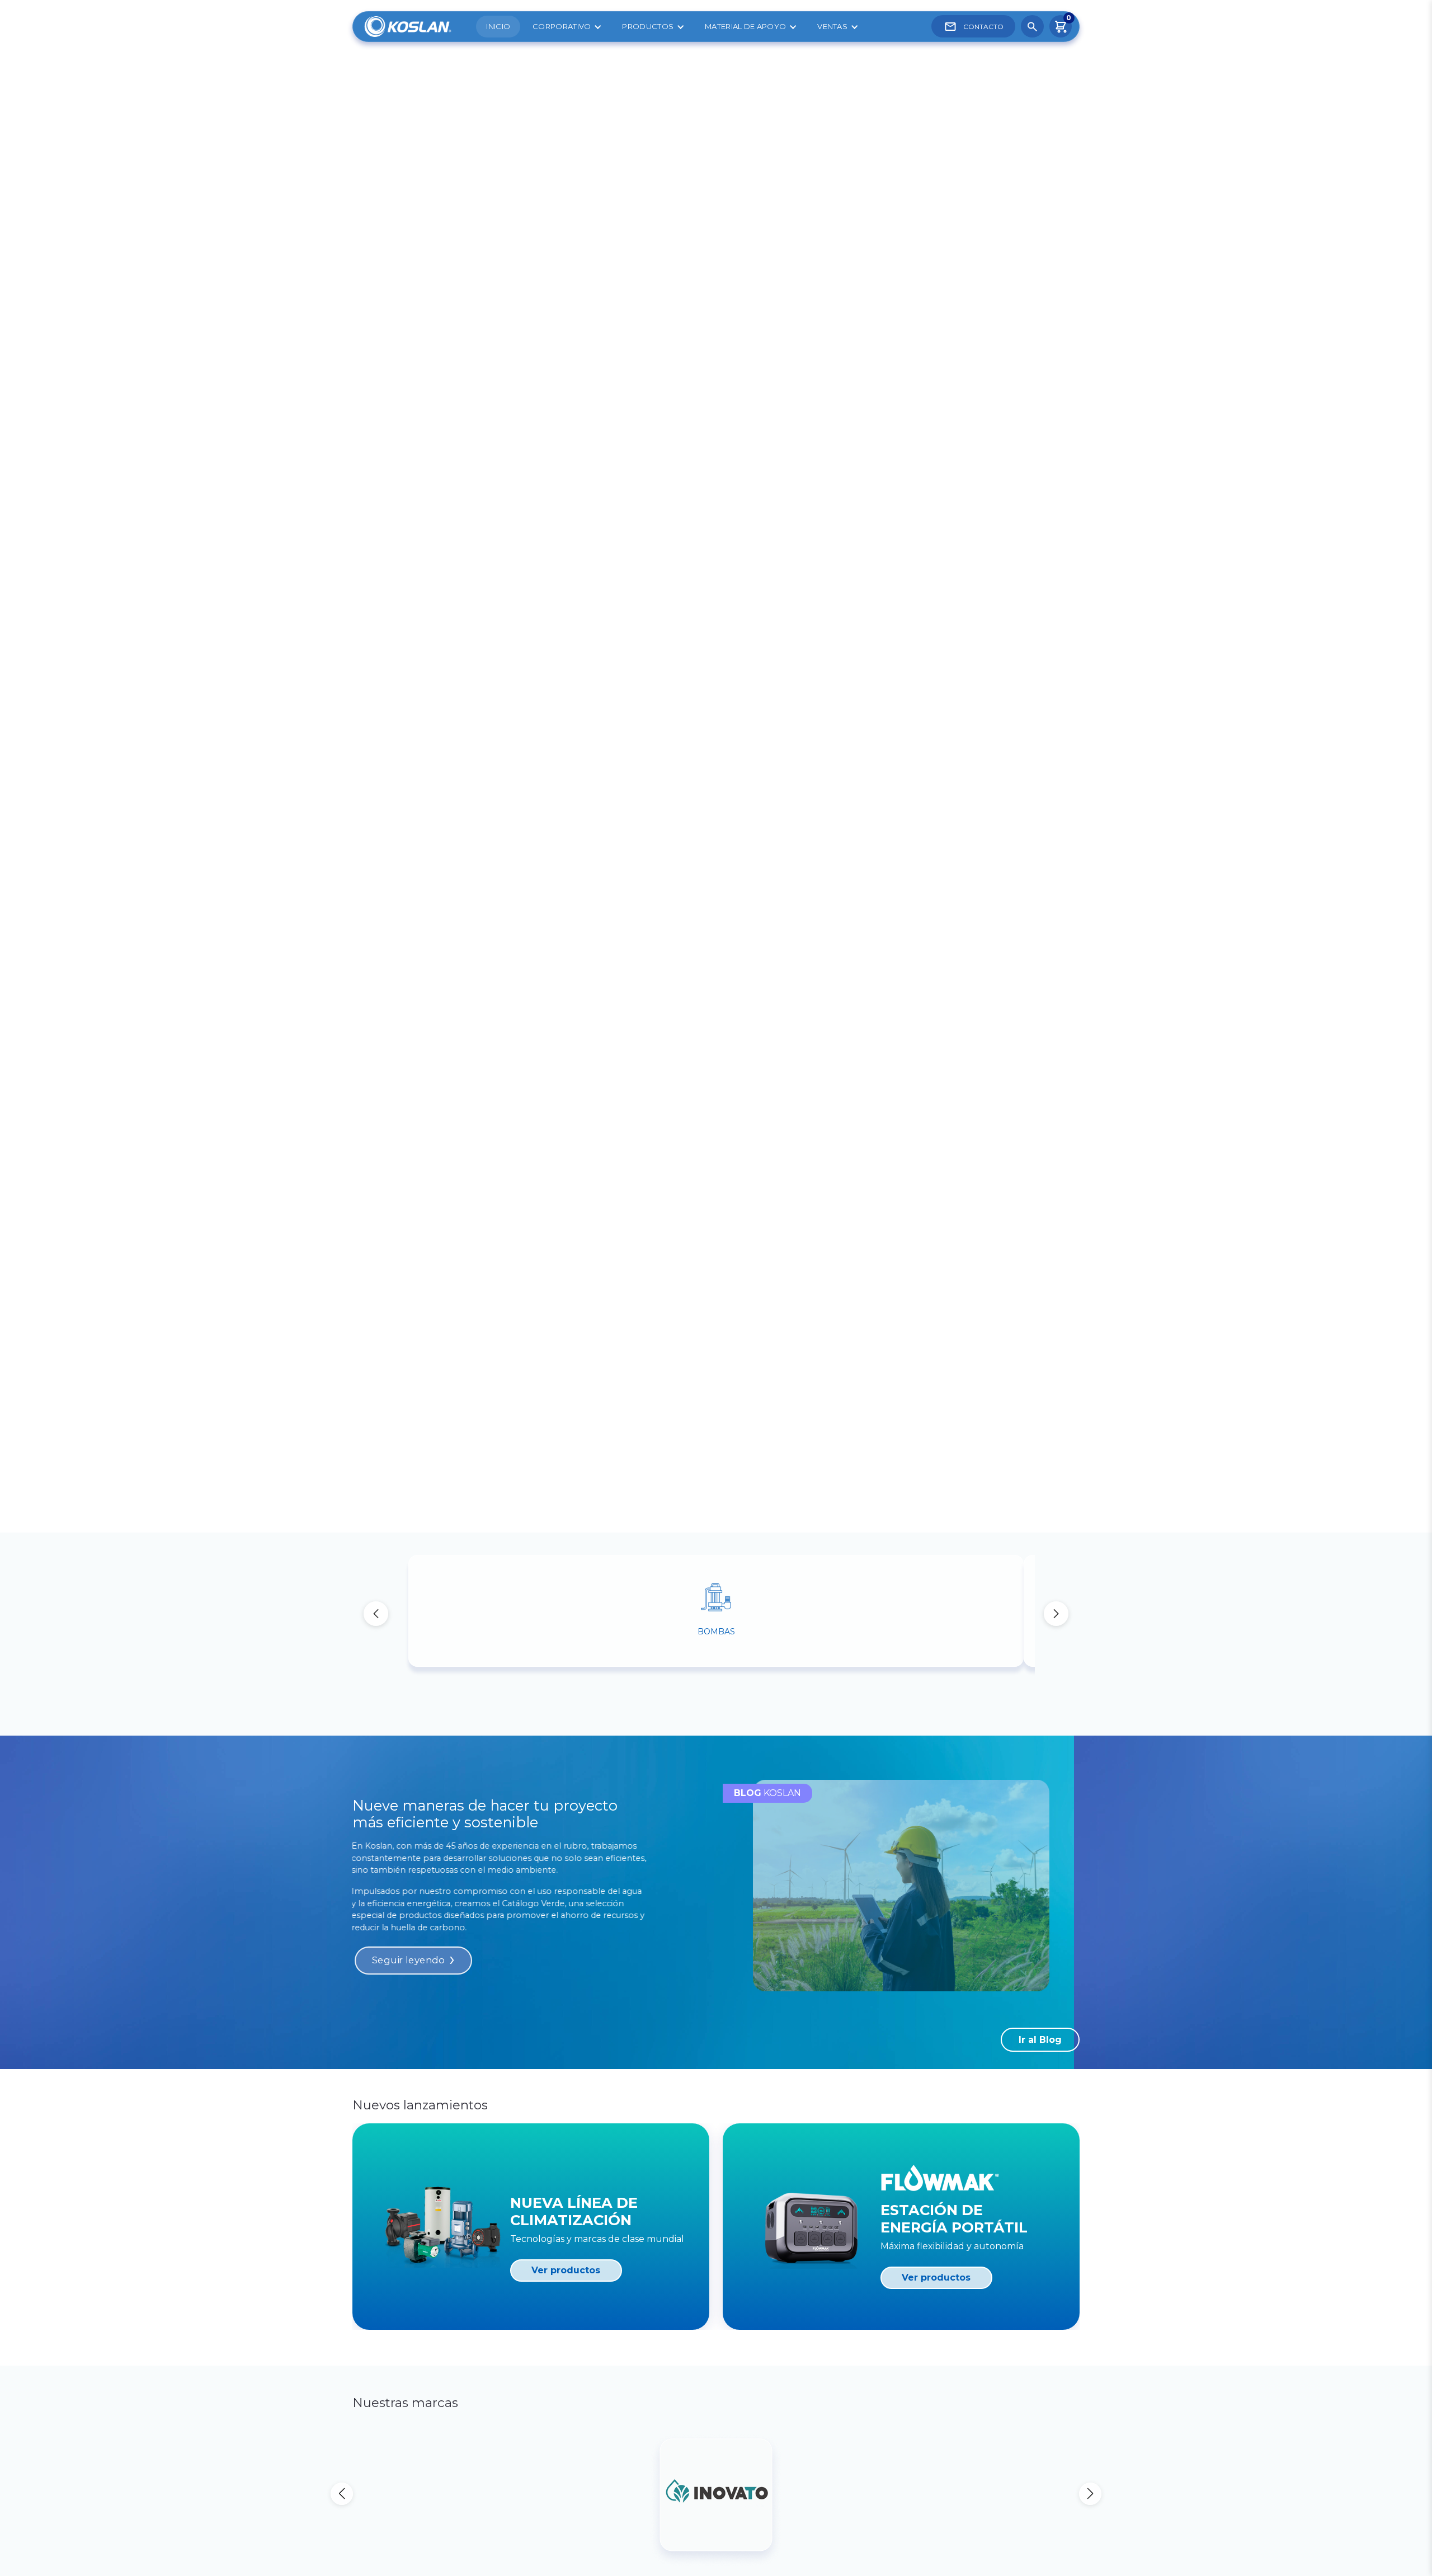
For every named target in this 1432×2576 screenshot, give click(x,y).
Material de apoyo (745, 26)
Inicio (498, 26)
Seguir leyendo (408, 1961)
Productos (648, 26)
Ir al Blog (1040, 2040)
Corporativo (562, 26)
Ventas (832, 26)
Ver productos (566, 2270)
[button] (1056, 1614)
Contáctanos (407, 234)
